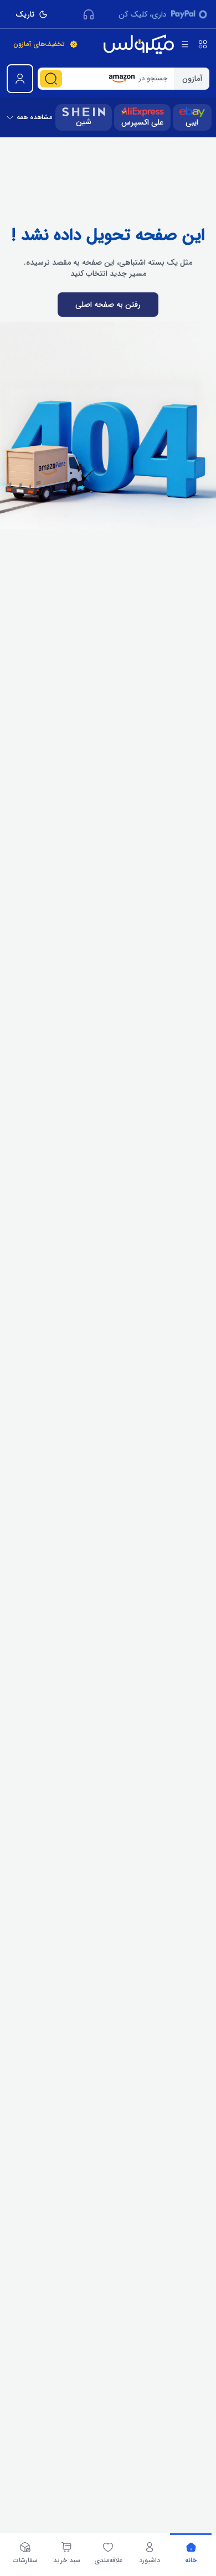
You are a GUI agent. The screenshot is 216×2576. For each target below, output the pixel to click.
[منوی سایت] (185, 44)
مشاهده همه (34, 117)
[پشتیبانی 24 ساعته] (89, 14)
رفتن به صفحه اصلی (108, 305)
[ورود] (20, 79)
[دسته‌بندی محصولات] (203, 44)
